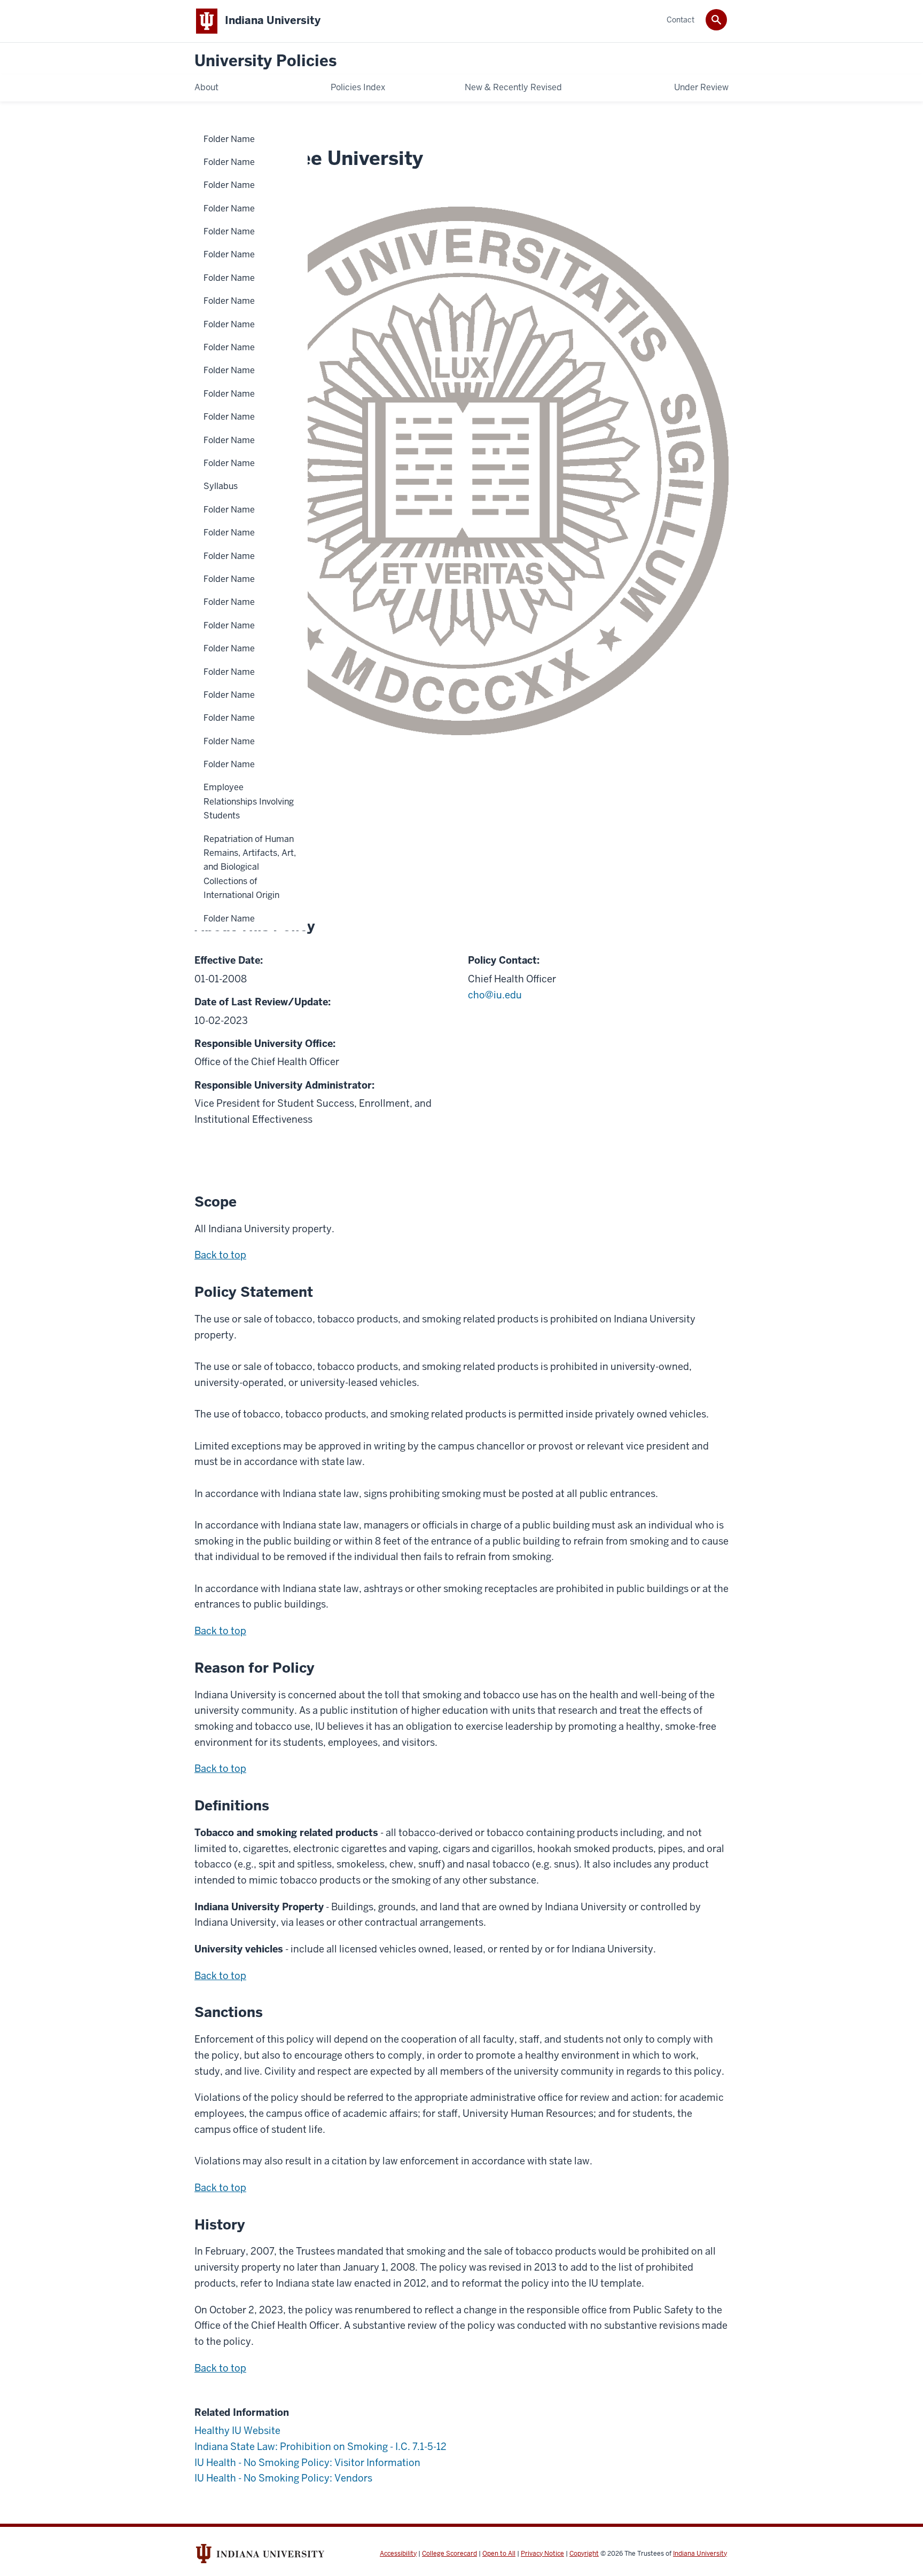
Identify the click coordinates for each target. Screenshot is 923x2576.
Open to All (499, 2554)
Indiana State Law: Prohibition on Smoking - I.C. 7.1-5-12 (320, 2447)
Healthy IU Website (237, 2431)
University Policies (265, 61)
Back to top (220, 1255)
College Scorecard (449, 2554)
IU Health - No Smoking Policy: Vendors (283, 2478)
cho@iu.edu (495, 995)
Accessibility (398, 2554)
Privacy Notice (542, 2554)
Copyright (584, 2554)
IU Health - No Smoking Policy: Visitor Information (307, 2463)
